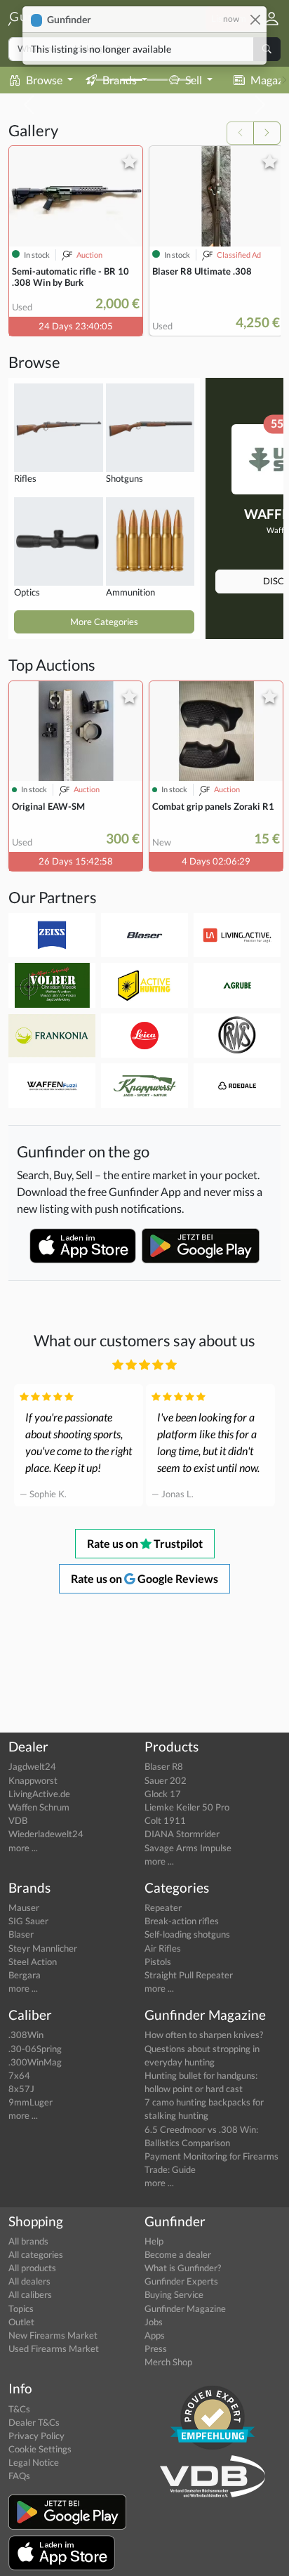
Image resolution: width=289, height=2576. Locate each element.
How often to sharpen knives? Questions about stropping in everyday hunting (204, 2048)
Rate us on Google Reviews (144, 1578)
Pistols (158, 1961)
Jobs (154, 2322)
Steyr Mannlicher (43, 1948)
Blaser (21, 1934)
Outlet (21, 2322)
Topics (21, 2308)
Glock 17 (163, 1794)
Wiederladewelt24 (46, 1834)
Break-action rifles (182, 1921)
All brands (28, 2241)
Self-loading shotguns (187, 1934)
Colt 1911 (165, 1820)
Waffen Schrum (39, 1807)
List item (229, 18)
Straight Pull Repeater (189, 1975)
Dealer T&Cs (34, 2422)
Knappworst (33, 1780)
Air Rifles (163, 1948)
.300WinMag (35, 2062)
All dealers (29, 2281)
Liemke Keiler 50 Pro (187, 1807)
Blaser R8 (164, 1766)
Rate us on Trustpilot (145, 1543)
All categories (36, 2254)
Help (154, 2241)
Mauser (24, 1907)
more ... (23, 1848)
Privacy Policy (36, 2436)
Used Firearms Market (54, 2348)
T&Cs (19, 2409)
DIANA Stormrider (182, 1834)
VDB (18, 1820)
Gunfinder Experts (181, 2281)
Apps (155, 2335)
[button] (266, 19)
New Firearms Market (53, 2335)
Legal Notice (34, 2462)
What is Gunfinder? (183, 2268)
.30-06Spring (35, 2049)
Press (156, 2348)
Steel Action (33, 1961)
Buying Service (174, 2294)
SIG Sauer (28, 1921)
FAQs (19, 2476)
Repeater (163, 1907)
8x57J (21, 2089)
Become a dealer (178, 2254)
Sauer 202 (166, 1780)
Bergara (25, 1975)
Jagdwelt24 (32, 1766)
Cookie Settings (40, 2449)
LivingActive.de (39, 1794)
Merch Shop (168, 2362)
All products (32, 2268)
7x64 (19, 2075)
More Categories (104, 622)
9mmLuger (31, 2102)
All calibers (30, 2294)
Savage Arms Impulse (188, 1848)
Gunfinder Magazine (185, 2308)
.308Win (26, 2035)
